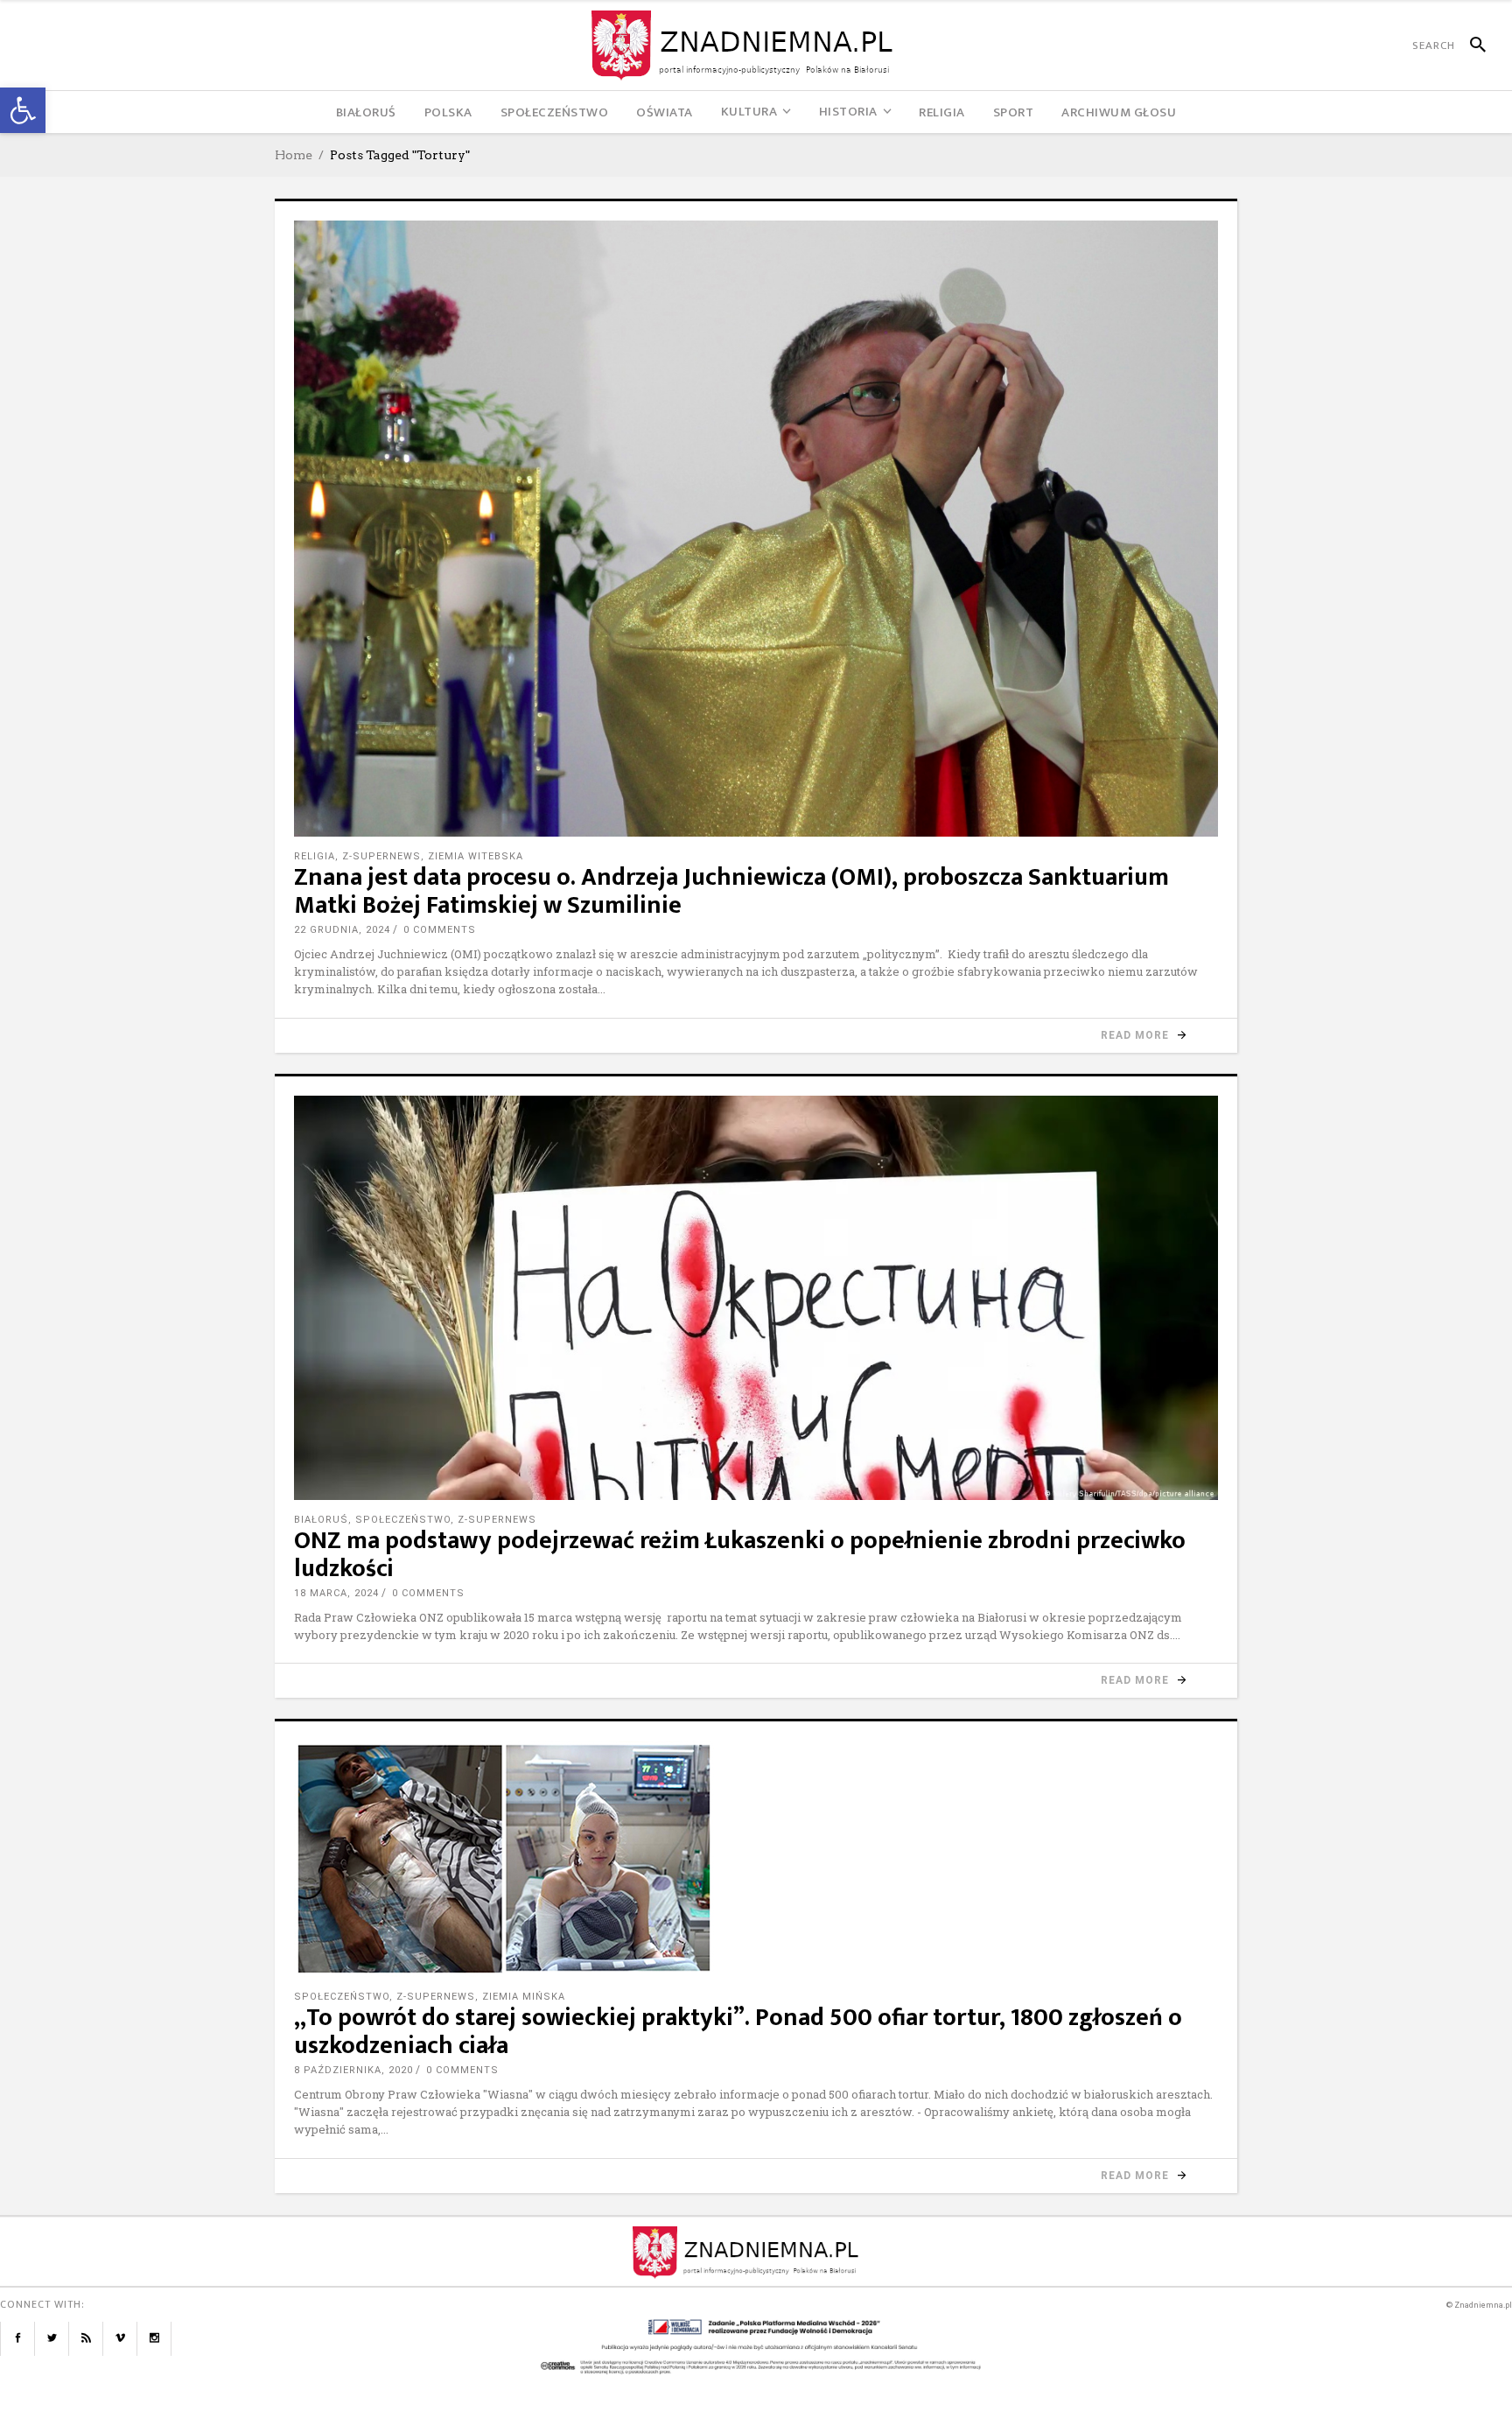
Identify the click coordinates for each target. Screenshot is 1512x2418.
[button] (23, 110)
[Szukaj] (1470, 46)
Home (294, 155)
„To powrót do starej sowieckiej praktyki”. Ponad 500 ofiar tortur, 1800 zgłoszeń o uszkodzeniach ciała (738, 2032)
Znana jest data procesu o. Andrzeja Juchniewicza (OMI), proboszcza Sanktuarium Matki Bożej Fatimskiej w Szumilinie (731, 891)
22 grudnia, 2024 (342, 930)
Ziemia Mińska (524, 1997)
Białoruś (321, 1520)
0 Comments (440, 930)
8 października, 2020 (353, 2070)
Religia (315, 856)
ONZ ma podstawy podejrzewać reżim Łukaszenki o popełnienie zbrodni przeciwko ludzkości (740, 1555)
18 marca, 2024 (336, 1593)
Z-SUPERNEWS (381, 856)
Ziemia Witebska (476, 856)
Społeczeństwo (403, 1520)
